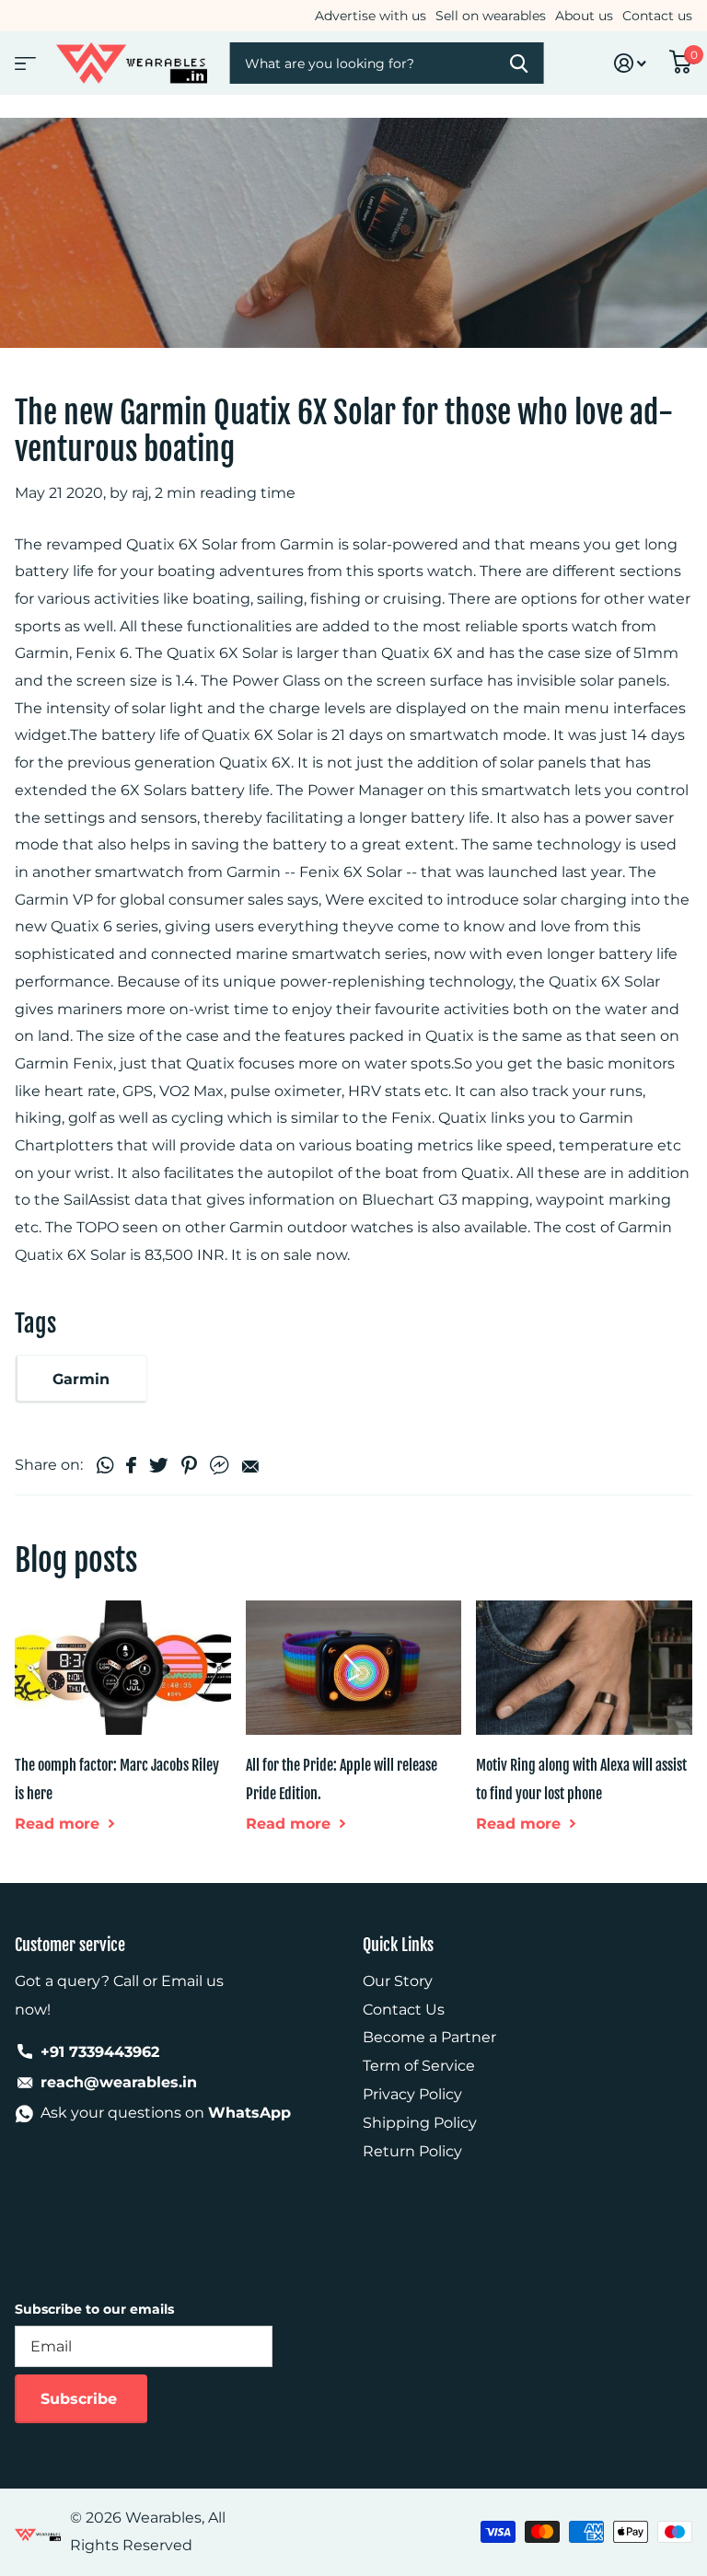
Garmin (81, 1379)
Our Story (398, 1981)
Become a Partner (429, 2037)
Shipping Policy (420, 2123)
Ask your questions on (166, 2113)
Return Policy (412, 2151)
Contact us (657, 16)
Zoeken (518, 63)
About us (584, 16)
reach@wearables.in (119, 2082)
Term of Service (419, 2066)
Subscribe (81, 2399)
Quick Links (398, 1945)
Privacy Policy (412, 2094)
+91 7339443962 (100, 2052)
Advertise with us (371, 16)
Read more (59, 1824)
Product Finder (23, 58)
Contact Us (404, 2010)
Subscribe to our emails (94, 2309)
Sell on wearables (491, 16)
